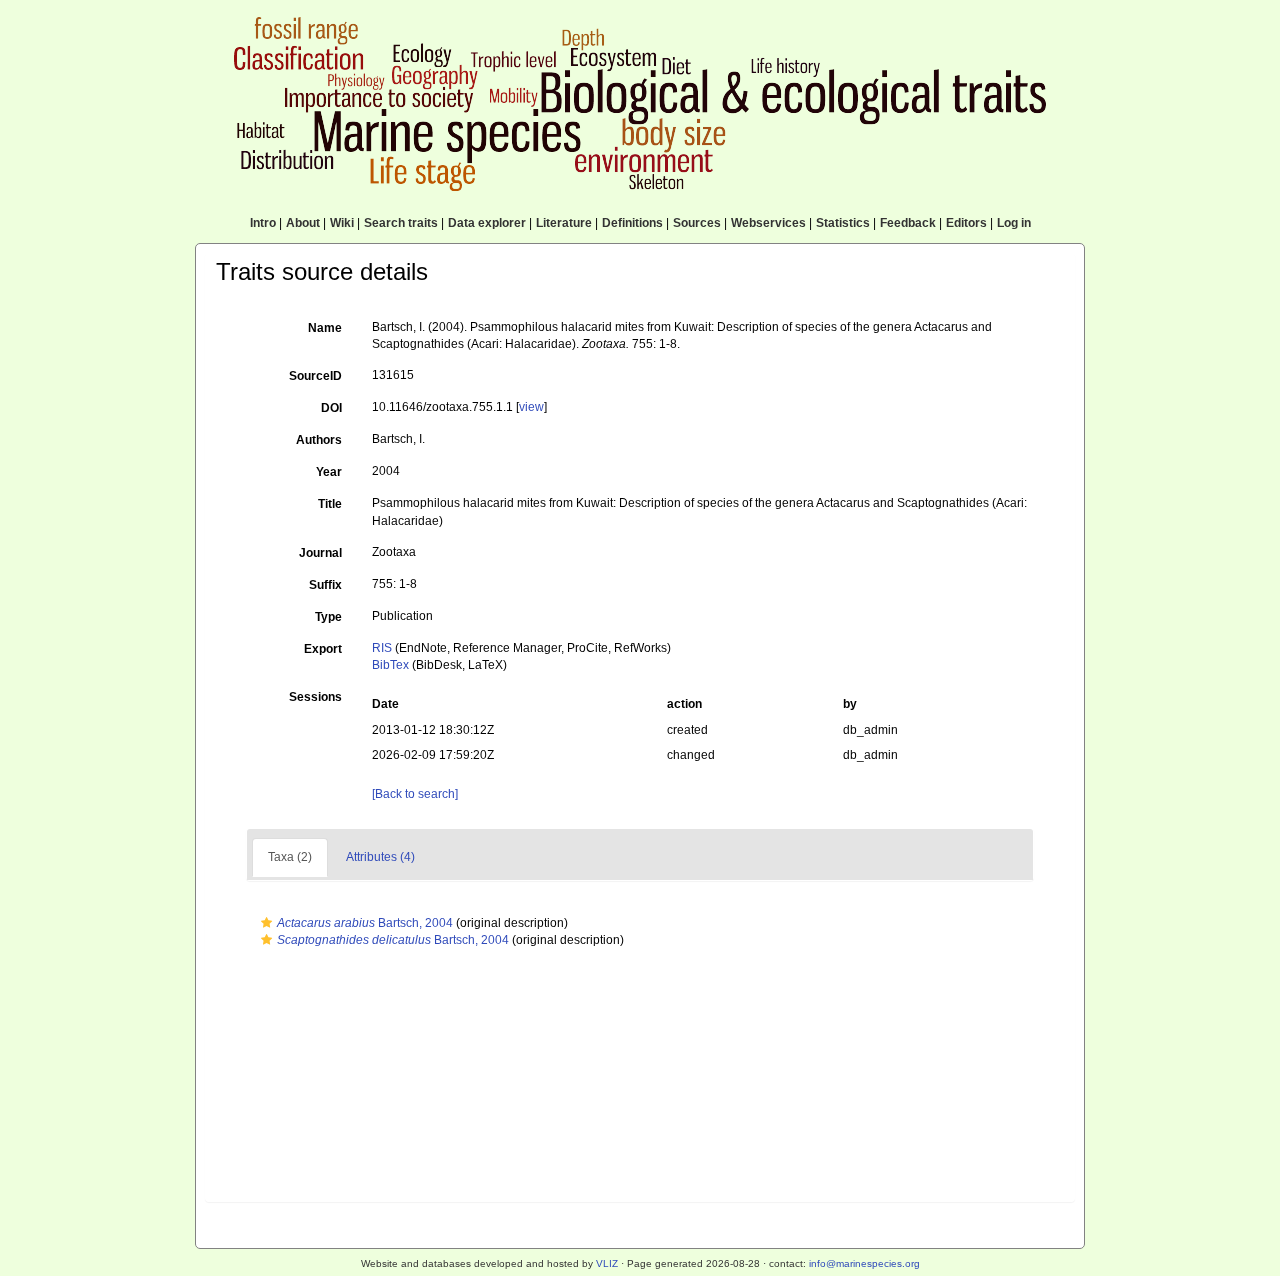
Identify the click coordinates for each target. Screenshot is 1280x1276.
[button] (266, 923)
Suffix (325, 585)
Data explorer (487, 223)
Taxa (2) (290, 857)
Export (323, 649)
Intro (263, 223)
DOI (331, 408)
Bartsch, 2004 (365, 923)
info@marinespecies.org (864, 1263)
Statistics (843, 223)
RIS (382, 648)
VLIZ (607, 1263)
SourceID (315, 376)
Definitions (632, 223)
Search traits (401, 223)
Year (329, 472)
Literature (564, 223)
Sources (697, 223)
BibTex (390, 665)
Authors (319, 440)
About (303, 223)
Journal (320, 553)
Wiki (342, 223)
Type (328, 617)
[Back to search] (415, 794)
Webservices (768, 223)
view (531, 407)
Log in (1014, 223)
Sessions (315, 697)
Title (330, 504)
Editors (966, 223)
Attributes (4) (380, 857)
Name (325, 328)
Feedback (908, 223)
